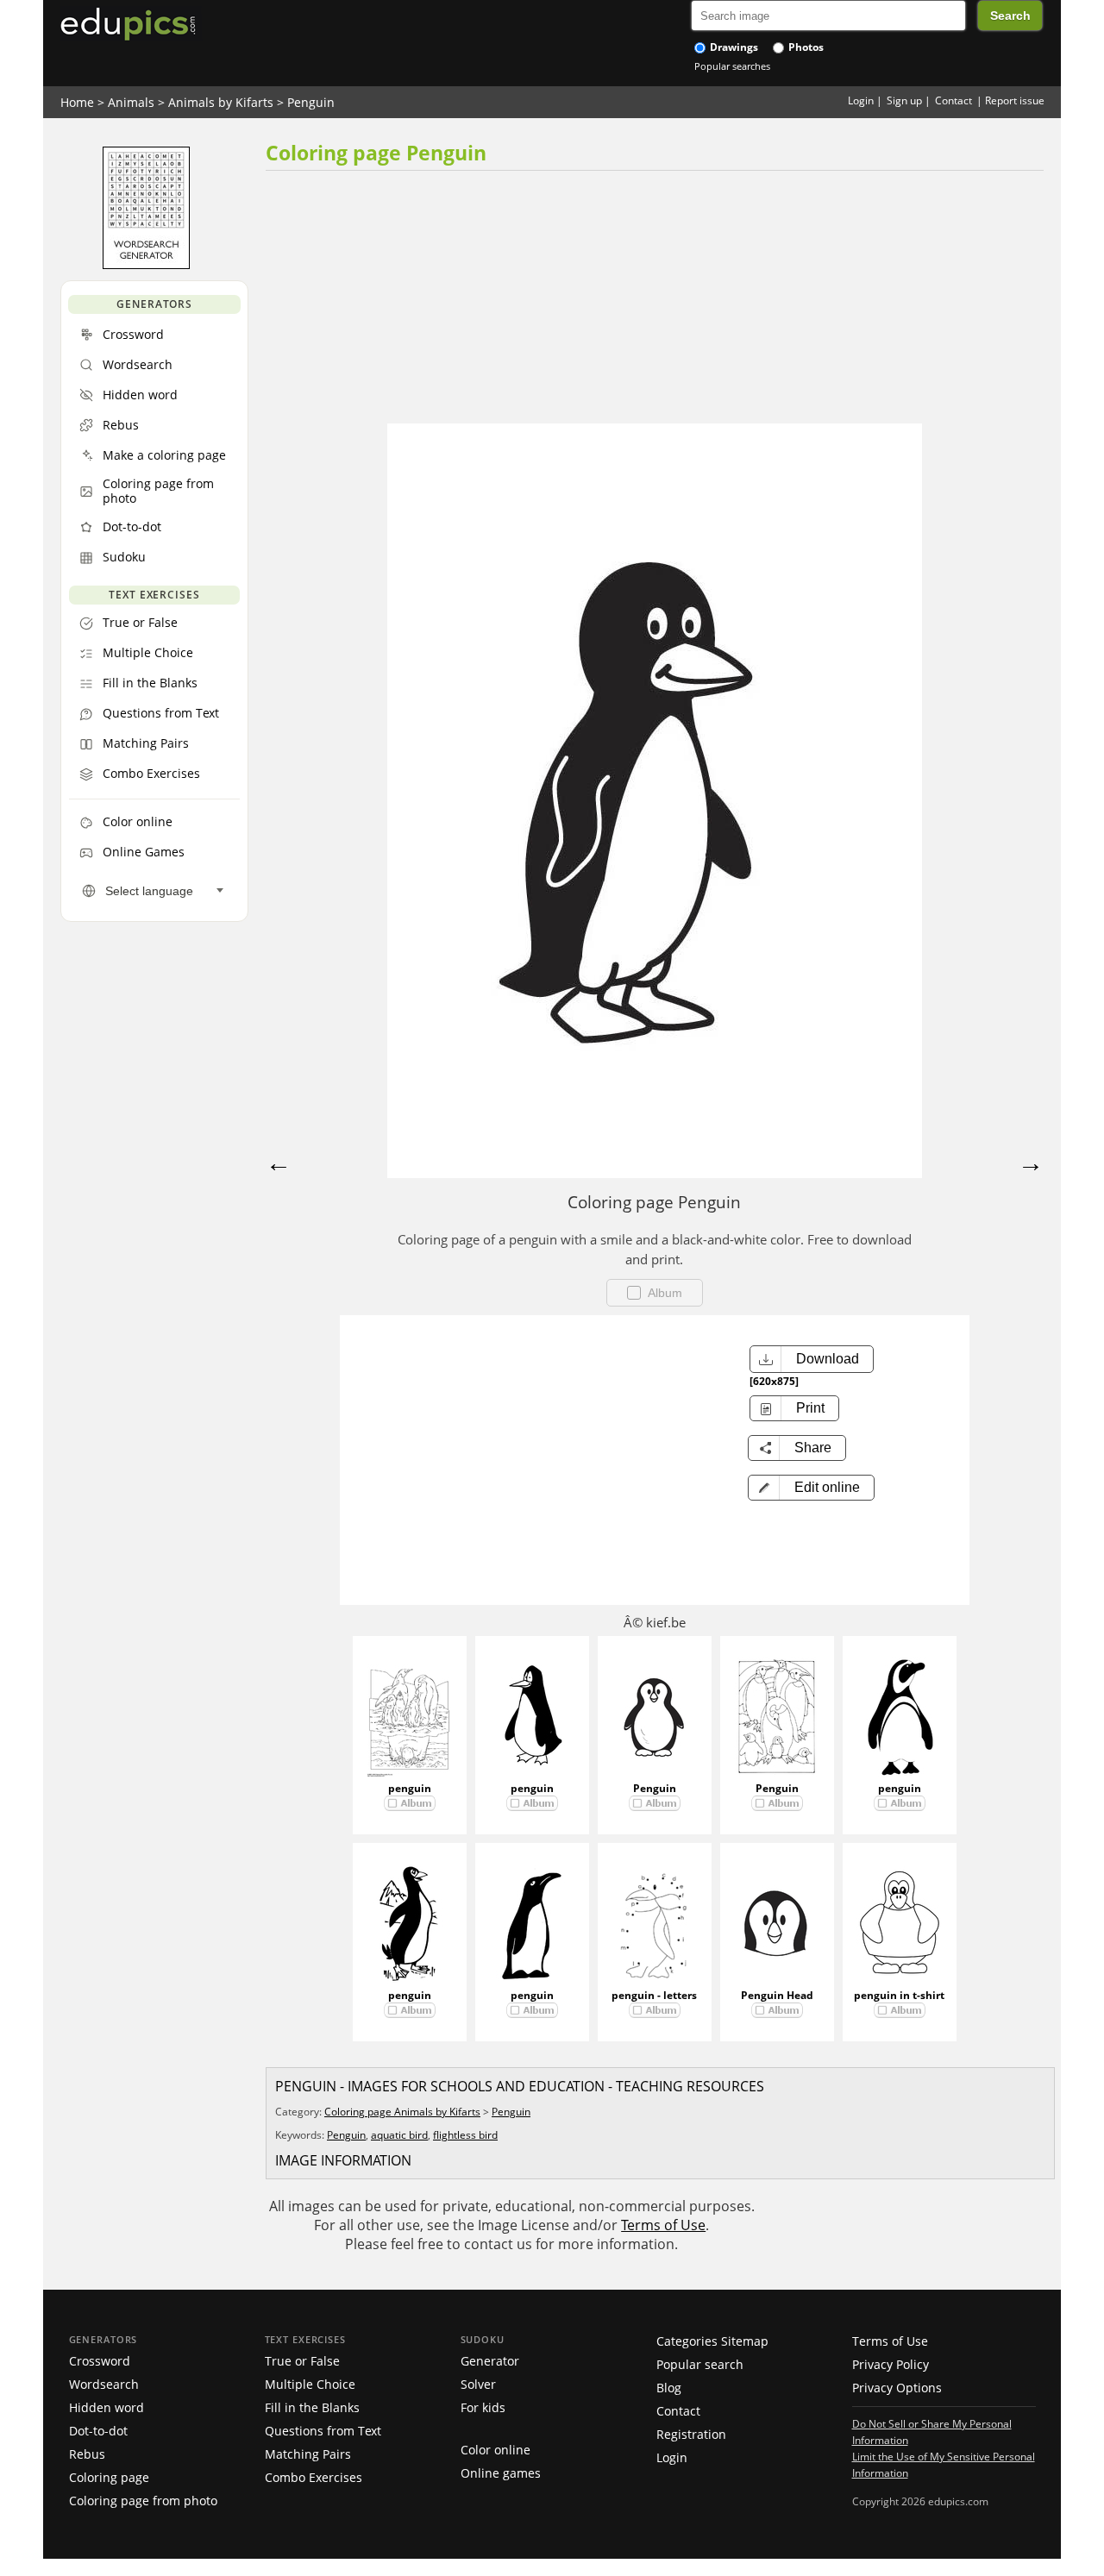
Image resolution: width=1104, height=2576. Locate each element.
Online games (501, 2473)
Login (861, 100)
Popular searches (732, 66)
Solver (478, 2384)
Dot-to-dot (98, 2431)
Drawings (733, 47)
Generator (490, 2361)
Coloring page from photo (143, 2501)
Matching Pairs (308, 2454)
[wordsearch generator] (146, 265)
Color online (496, 2450)
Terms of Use (663, 2225)
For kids (483, 2407)
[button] (811, 1488)
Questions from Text (323, 2431)
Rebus (87, 2454)
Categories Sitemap (712, 2341)
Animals (131, 102)
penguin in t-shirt (899, 1995)
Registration (691, 2434)
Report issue (1015, 100)
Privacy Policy (891, 2364)
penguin (410, 1788)
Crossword (100, 2361)
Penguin (311, 102)
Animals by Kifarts (221, 102)
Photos (805, 47)
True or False (302, 2361)
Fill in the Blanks (312, 2407)
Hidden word (107, 2407)
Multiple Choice (310, 2384)
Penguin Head (777, 1995)
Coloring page (109, 2477)
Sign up (904, 100)
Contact (953, 100)
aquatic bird (399, 2135)
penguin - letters (654, 1995)
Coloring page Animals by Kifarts (402, 2112)
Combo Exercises (314, 2477)
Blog (669, 2388)
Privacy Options (897, 2388)
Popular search (700, 2364)
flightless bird (465, 2135)
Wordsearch (104, 2384)
